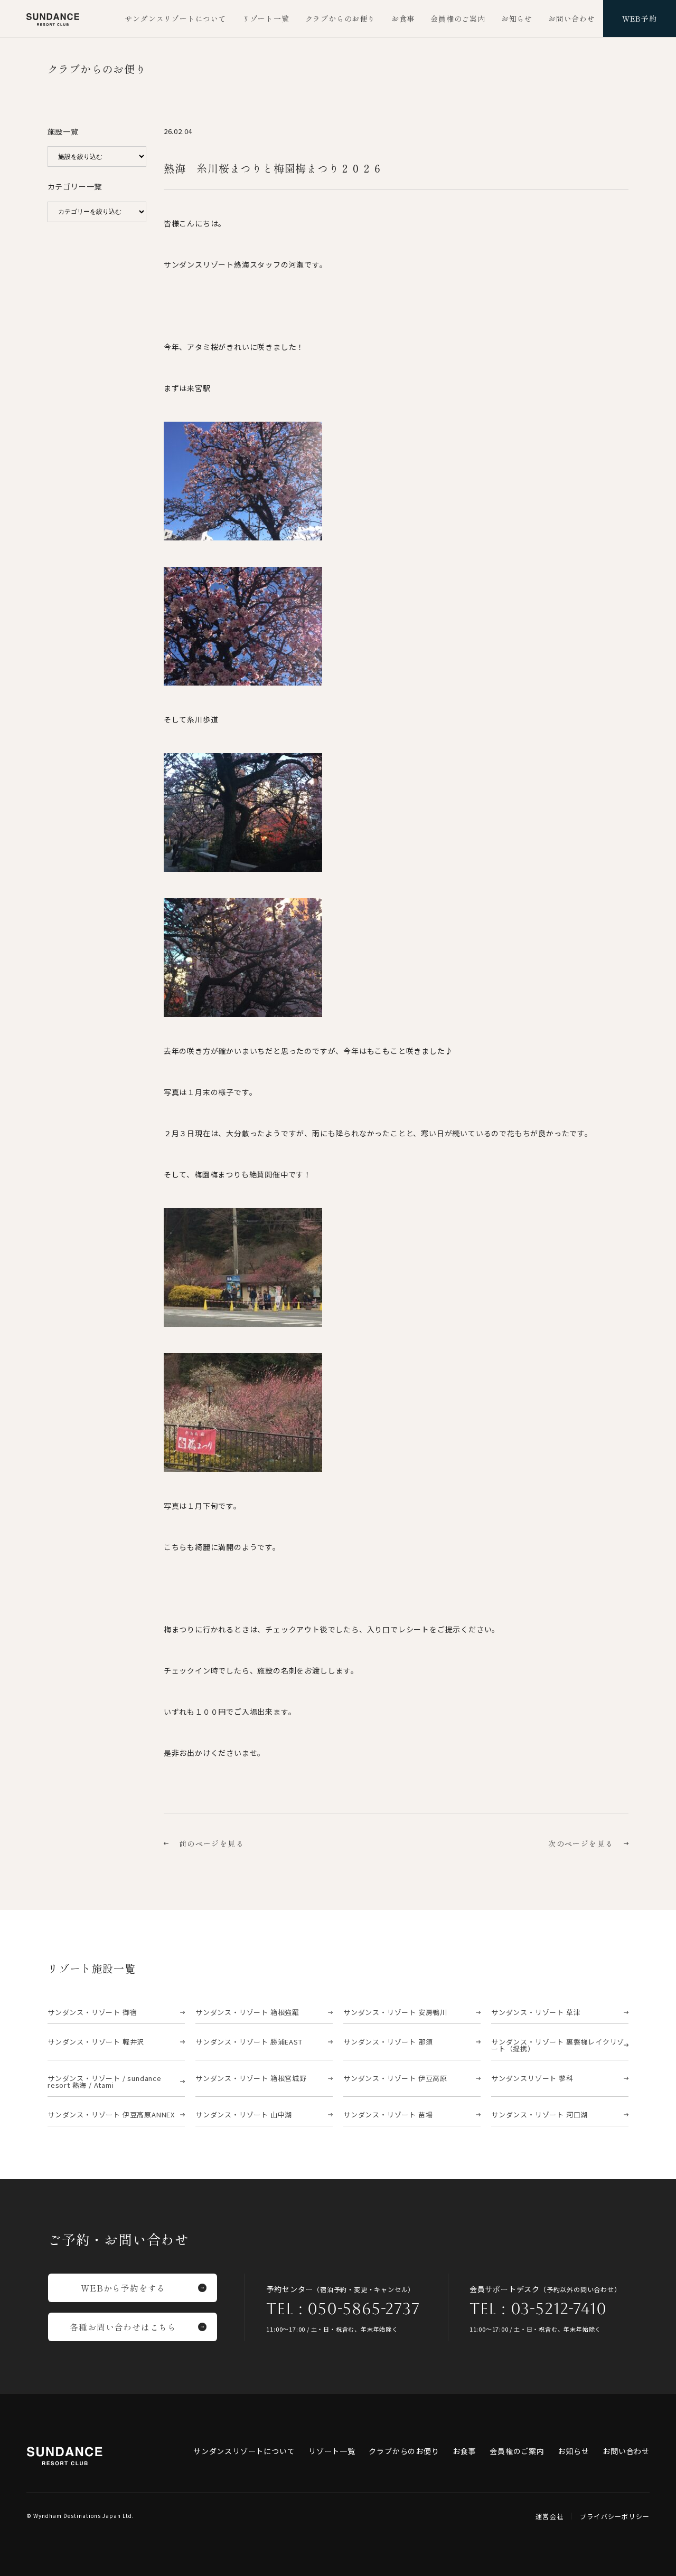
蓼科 (532, 2078)
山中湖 (244, 2114)
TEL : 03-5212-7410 (538, 2309)
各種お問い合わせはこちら (123, 2327)
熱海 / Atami (105, 2081)
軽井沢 (96, 2042)
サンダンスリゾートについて (175, 18)
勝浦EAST (249, 2042)
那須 (388, 2042)
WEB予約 (640, 18)
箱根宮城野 (251, 2078)
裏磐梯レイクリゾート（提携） (558, 2045)
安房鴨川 (395, 2012)
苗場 (388, 2114)
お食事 (403, 18)
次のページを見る (581, 1843)
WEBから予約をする (123, 2288)
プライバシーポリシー (615, 2516)
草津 (536, 2012)
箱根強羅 (247, 2012)
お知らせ (517, 18)
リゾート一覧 (266, 18)
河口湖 (539, 2114)
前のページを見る (212, 1843)
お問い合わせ (572, 18)
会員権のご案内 (458, 18)
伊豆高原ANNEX (111, 2114)
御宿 (92, 2012)
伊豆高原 (395, 2078)
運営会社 (550, 2516)
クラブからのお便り (340, 18)
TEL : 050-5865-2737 (343, 2309)
